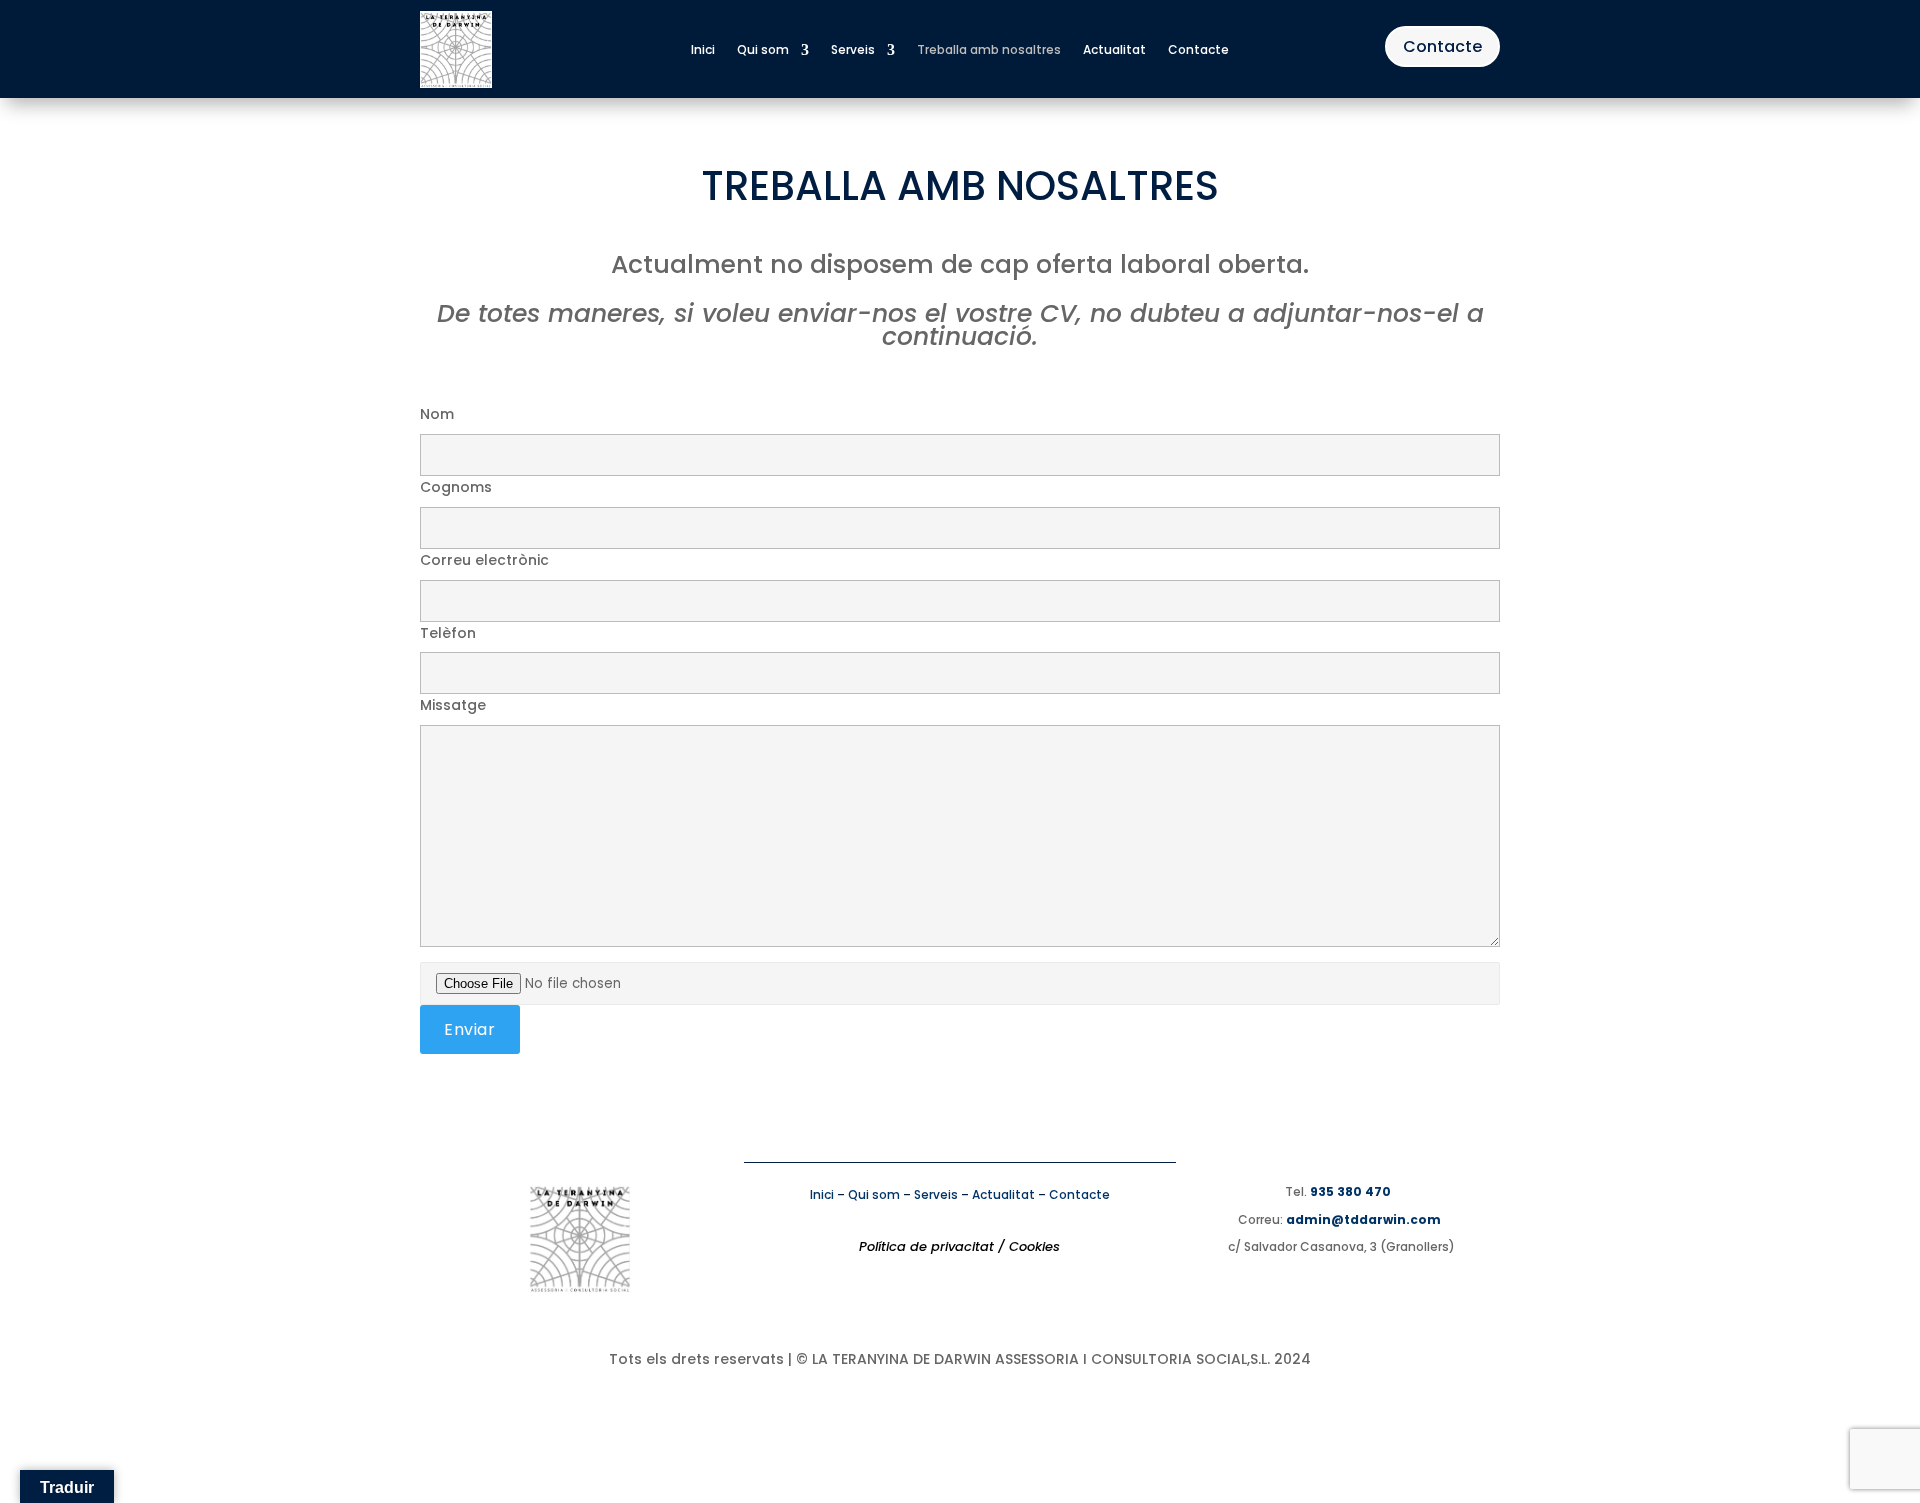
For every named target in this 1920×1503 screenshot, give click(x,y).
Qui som (763, 50)
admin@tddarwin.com (1363, 1219)
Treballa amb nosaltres (989, 50)
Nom (437, 414)
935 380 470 (1350, 1191)
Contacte (1198, 50)
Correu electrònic (484, 560)
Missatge (453, 705)
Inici (703, 50)
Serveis (853, 50)
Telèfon (448, 633)
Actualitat (1114, 50)
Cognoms (456, 487)
